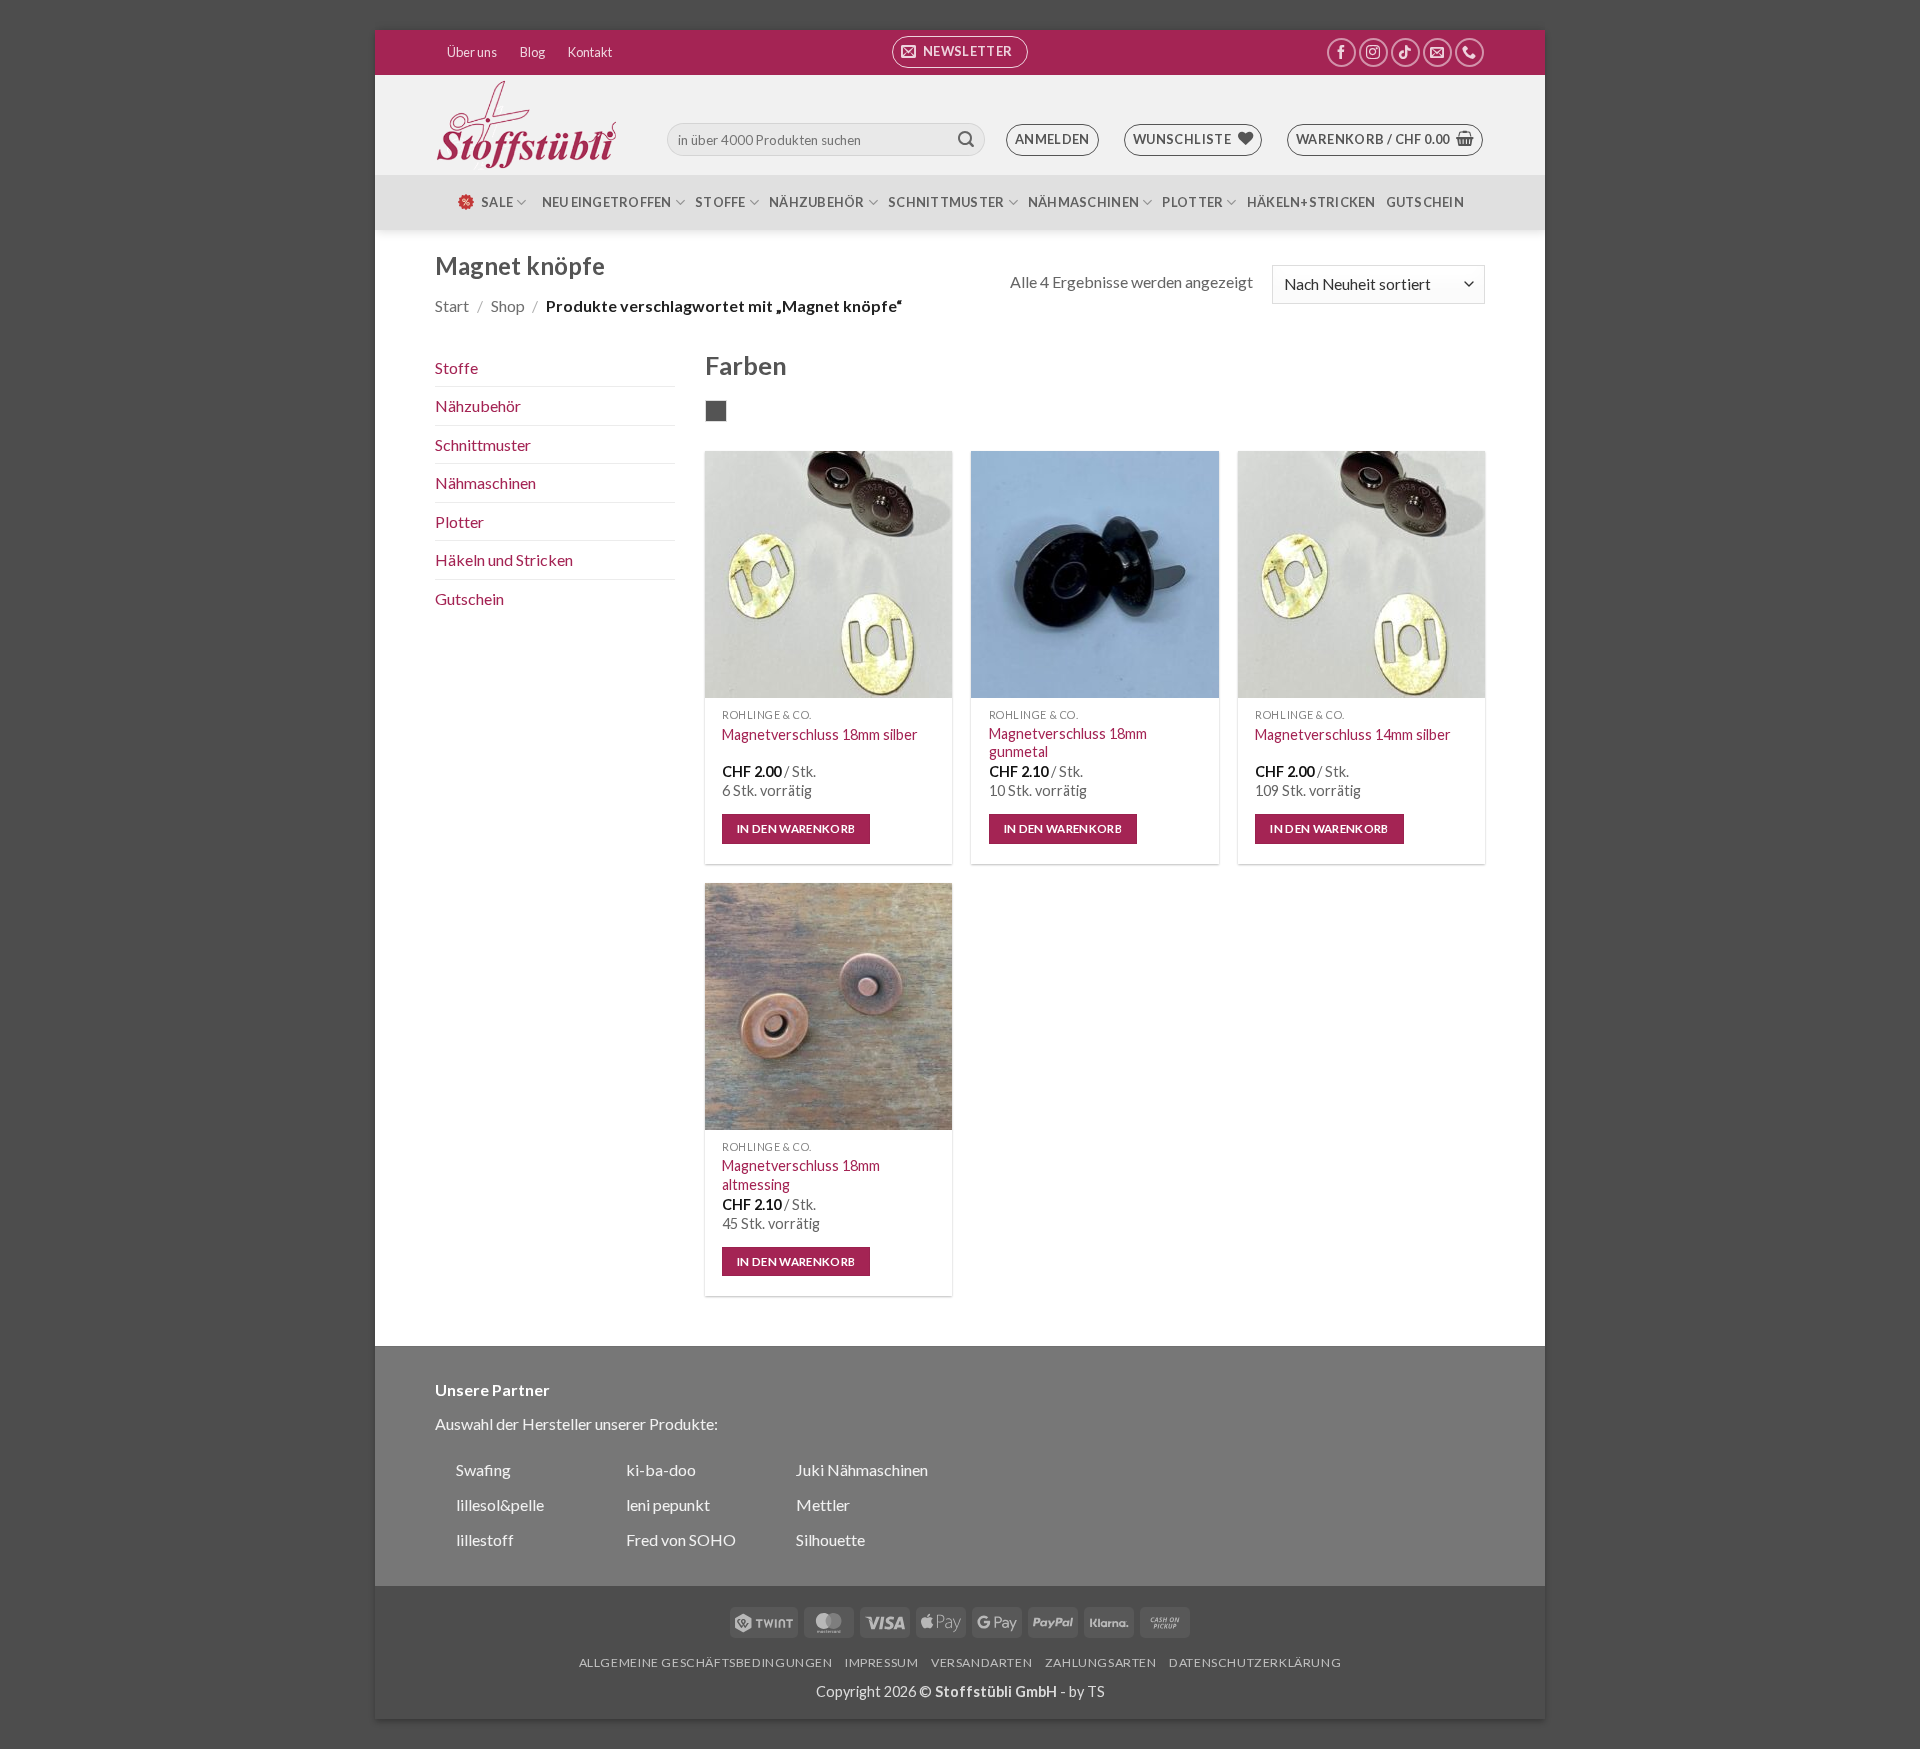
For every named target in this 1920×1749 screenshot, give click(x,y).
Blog (532, 52)
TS (1096, 1691)
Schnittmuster (946, 202)
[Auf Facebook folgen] (1341, 52)
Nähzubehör (817, 202)
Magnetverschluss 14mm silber (1353, 734)
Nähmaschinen (1083, 202)
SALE (497, 202)
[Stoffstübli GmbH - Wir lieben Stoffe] (530, 125)
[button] (960, 52)
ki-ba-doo (661, 1469)
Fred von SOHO (681, 1539)
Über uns (472, 52)
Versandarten (981, 1662)
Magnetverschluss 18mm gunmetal (1068, 743)
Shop (508, 305)
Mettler (823, 1504)
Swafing (483, 1469)
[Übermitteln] (966, 140)
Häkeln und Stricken (504, 559)
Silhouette (830, 1539)
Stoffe (720, 202)
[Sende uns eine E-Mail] (1437, 52)
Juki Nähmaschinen (862, 1469)
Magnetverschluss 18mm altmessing (801, 1175)
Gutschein (1425, 202)
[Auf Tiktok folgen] (1405, 52)
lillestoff (485, 1539)
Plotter (1192, 202)
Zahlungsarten (1101, 1662)
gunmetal (726, 413)
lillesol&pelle (500, 1504)
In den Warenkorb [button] (796, 828)
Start (452, 305)
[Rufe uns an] (1469, 52)
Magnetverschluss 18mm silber (820, 734)
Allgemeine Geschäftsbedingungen (706, 1662)
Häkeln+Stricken (1311, 202)
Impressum (882, 1662)
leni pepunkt (668, 1504)
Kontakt (590, 52)
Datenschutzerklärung (1255, 1662)
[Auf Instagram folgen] (1373, 52)
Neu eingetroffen (607, 202)
